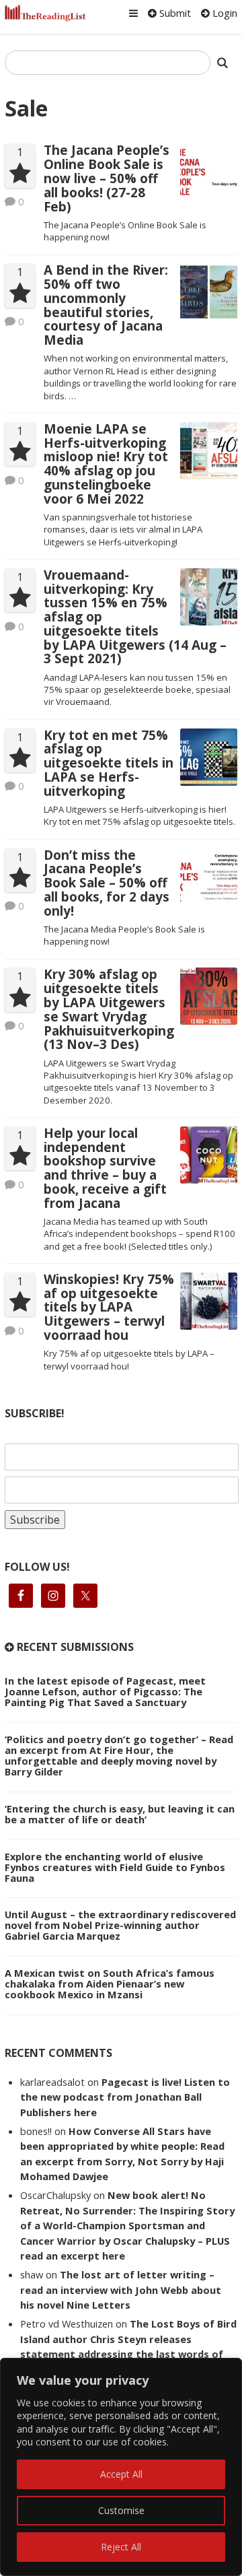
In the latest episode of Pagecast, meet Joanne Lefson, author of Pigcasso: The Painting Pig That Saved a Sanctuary (105, 1691)
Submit (174, 13)
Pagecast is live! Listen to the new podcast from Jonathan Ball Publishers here (125, 2097)
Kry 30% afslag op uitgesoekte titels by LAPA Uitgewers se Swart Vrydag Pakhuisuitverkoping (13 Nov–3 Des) (109, 1009)
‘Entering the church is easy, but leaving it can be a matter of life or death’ (120, 1814)
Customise (121, 2510)
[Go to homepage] (45, 13)
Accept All (121, 2474)
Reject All (121, 2547)
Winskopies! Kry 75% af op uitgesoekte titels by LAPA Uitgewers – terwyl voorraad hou (109, 1307)
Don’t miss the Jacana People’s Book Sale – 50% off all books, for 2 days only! (107, 883)
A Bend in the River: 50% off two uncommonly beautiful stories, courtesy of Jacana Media (106, 305)
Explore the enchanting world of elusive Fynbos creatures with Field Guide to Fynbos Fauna (115, 1867)
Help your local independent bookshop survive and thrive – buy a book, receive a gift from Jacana (105, 1168)
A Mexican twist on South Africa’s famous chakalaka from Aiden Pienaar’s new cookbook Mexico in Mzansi (110, 1984)
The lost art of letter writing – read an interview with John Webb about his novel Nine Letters (121, 2290)
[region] (121, 2467)
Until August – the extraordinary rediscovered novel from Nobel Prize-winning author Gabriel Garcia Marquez (120, 1925)
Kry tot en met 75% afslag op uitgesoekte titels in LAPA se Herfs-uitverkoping (109, 763)
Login (224, 13)
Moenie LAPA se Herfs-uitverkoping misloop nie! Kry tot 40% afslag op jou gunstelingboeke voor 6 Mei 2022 (106, 464)
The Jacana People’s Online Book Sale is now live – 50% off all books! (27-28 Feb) (107, 178)
